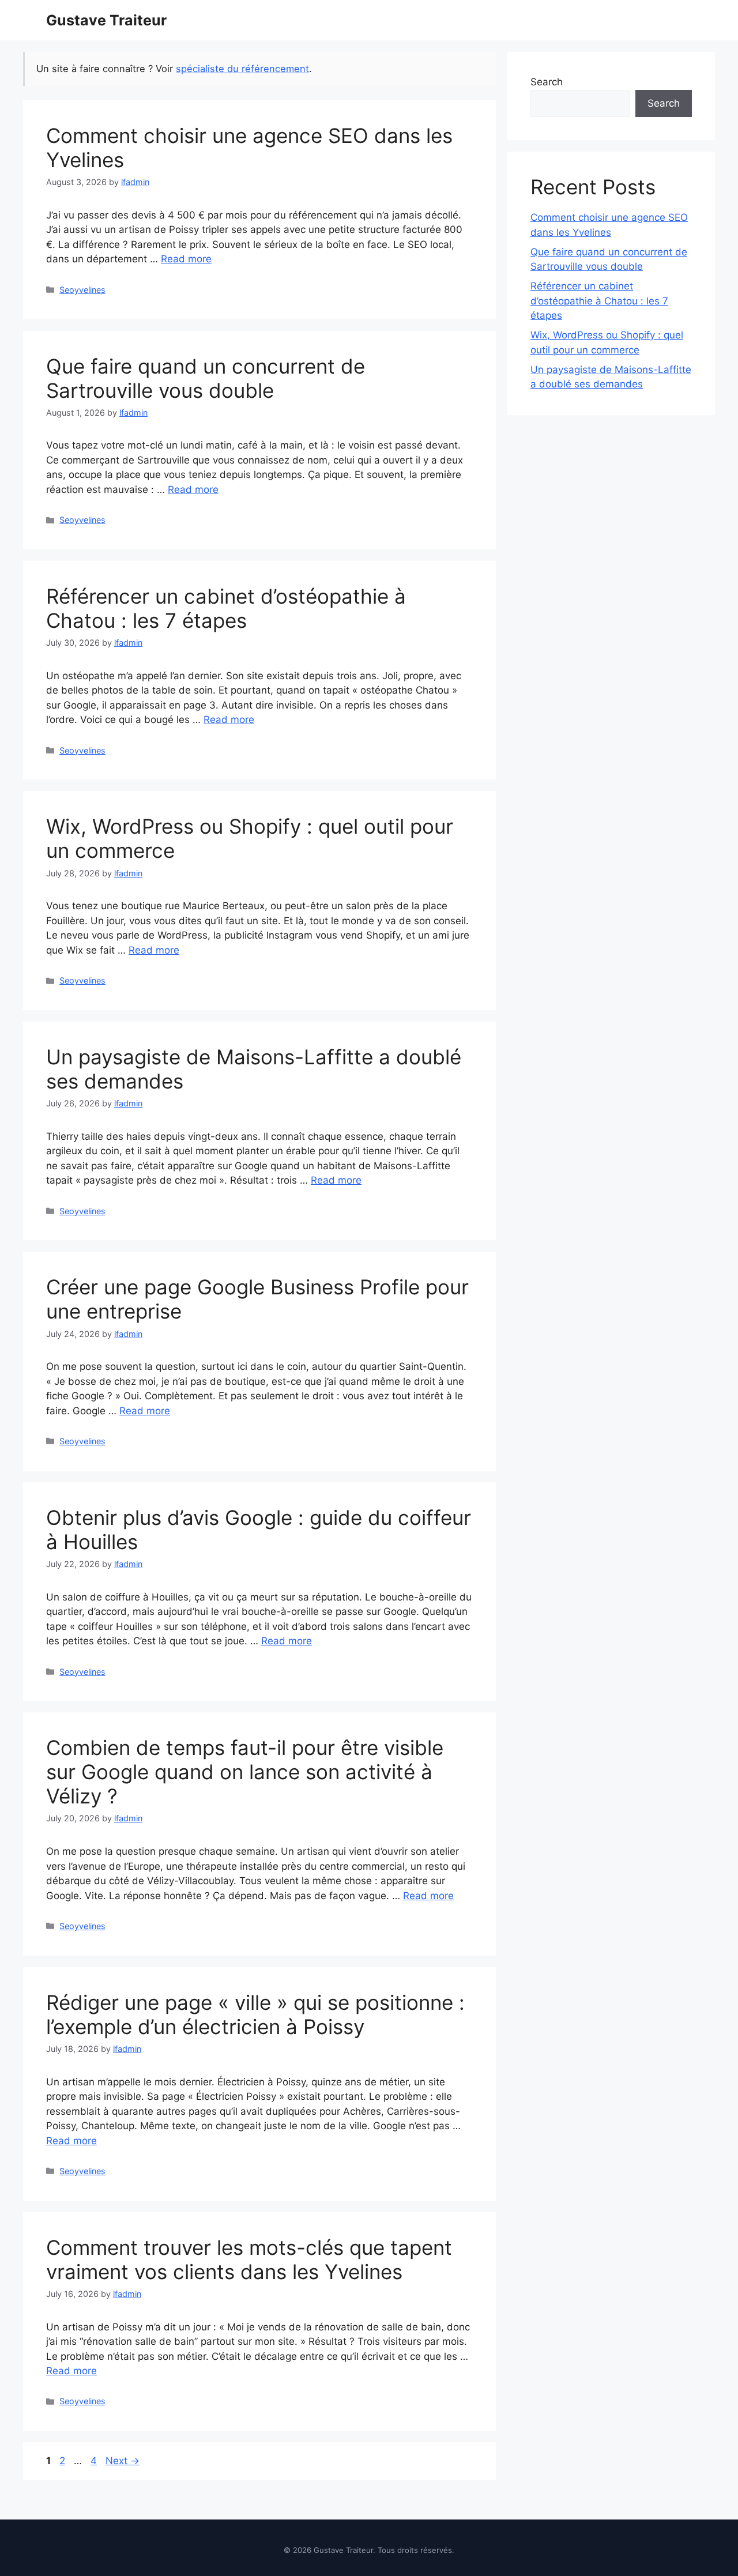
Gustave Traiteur (106, 20)
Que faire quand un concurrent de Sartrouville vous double (206, 378)
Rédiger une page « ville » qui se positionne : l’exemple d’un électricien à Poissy (255, 2014)
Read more (186, 259)
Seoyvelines (82, 290)
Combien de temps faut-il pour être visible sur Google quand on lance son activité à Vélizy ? (245, 1772)
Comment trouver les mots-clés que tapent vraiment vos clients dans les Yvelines (249, 2259)
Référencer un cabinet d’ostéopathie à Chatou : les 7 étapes (226, 608)
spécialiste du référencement (242, 69)
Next (123, 2461)
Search (547, 82)
